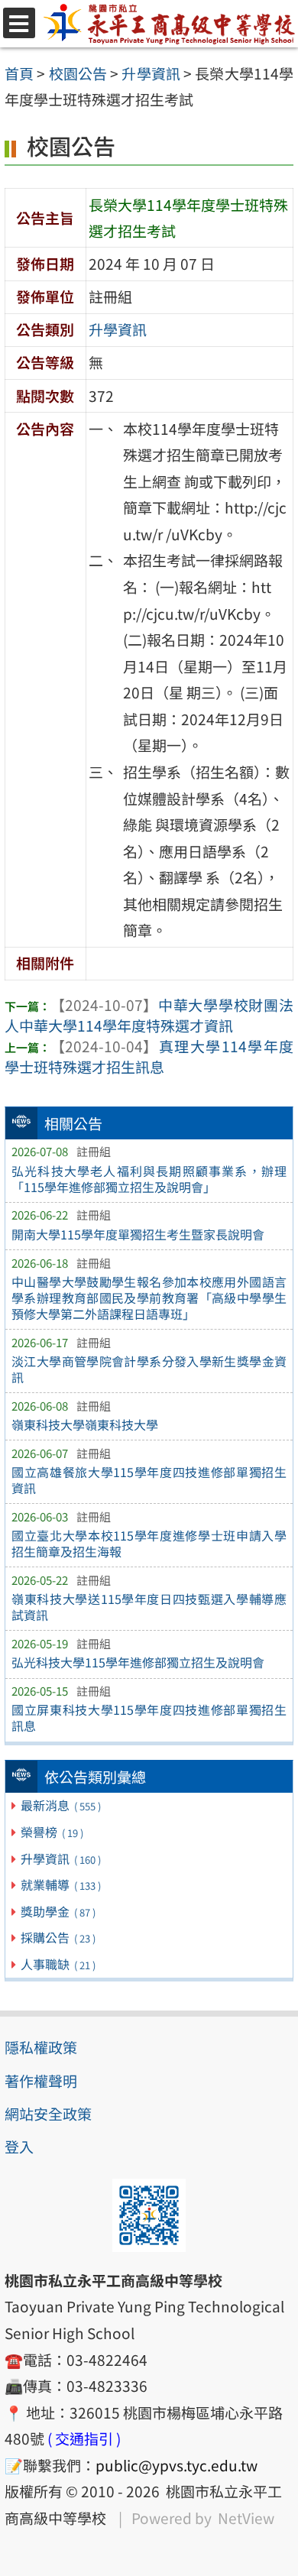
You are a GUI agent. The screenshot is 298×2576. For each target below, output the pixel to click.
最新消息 (60, 1805)
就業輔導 (60, 1884)
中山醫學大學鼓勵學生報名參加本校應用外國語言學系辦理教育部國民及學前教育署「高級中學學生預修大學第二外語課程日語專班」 (149, 1298)
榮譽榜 (52, 1832)
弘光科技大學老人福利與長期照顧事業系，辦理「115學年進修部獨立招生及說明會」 (149, 1179)
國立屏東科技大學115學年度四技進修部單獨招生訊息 (149, 1717)
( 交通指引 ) (84, 2438)
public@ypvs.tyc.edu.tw (177, 2465)
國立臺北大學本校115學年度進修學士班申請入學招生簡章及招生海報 (149, 1543)
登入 (19, 2147)
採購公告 (58, 1937)
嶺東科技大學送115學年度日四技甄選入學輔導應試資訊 (149, 1607)
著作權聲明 (41, 2081)
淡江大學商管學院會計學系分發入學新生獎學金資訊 (149, 1369)
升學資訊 (60, 1858)
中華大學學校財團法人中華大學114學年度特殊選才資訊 (149, 1015)
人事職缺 (58, 1964)
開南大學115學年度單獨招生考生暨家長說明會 (138, 1234)
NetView (246, 2518)
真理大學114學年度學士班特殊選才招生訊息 (149, 1056)
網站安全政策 (48, 2114)
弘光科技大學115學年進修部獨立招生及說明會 (138, 1662)
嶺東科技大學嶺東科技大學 (85, 1424)
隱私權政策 (41, 2047)
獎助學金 (58, 1911)
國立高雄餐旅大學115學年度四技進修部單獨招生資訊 (149, 1480)
